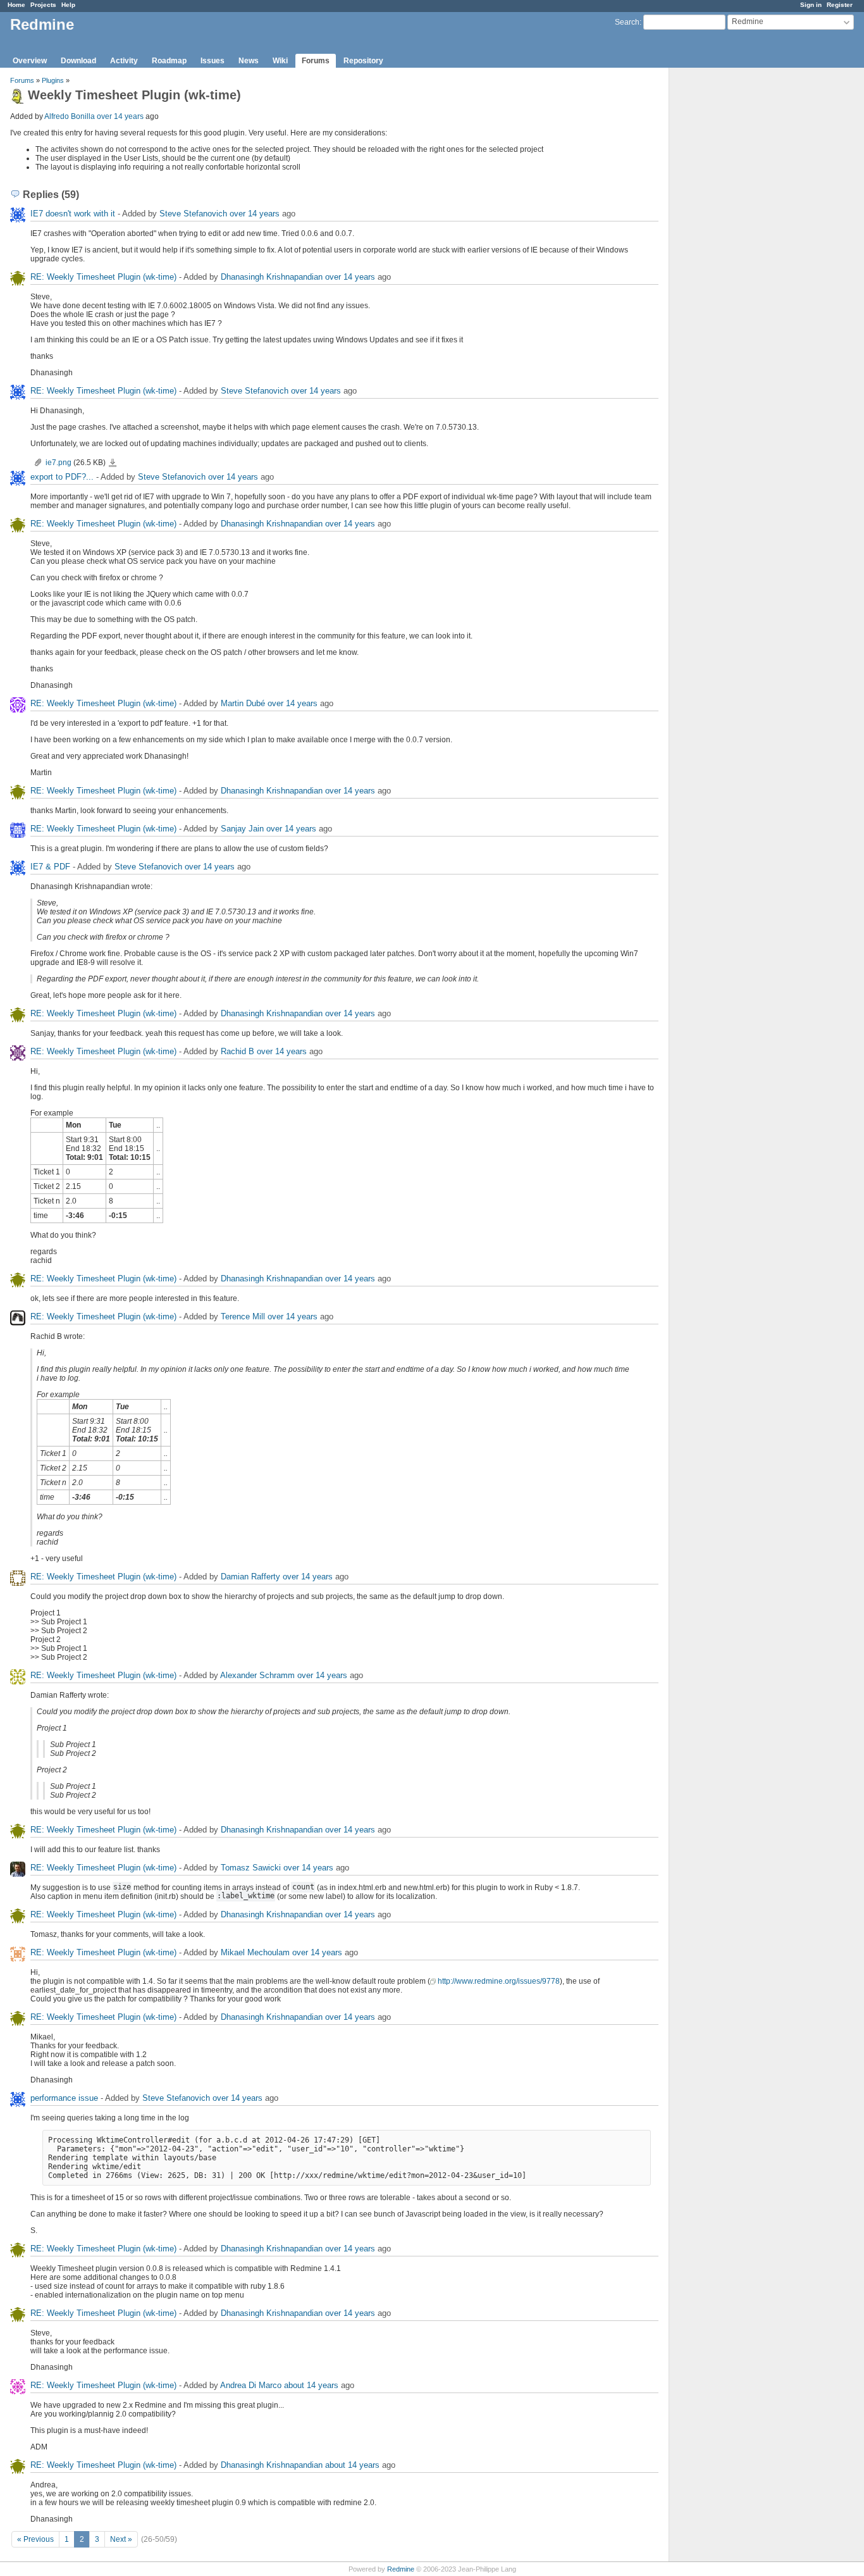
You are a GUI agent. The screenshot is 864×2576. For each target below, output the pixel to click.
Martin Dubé (243, 703)
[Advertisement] (732, 266)
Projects (43, 5)
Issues (213, 61)
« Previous (35, 2539)
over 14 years (120, 116)
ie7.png (59, 463)
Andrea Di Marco (251, 2385)
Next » (121, 2539)
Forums (316, 61)
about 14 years (311, 2385)
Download (78, 61)
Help (68, 5)
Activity (124, 61)
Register (840, 5)
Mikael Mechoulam (255, 1952)
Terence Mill (243, 1316)
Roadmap (169, 61)
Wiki (280, 61)
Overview (30, 61)
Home (16, 5)
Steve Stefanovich (193, 214)
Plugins (53, 80)
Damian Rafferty (250, 1577)
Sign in (811, 5)
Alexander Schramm (257, 1675)
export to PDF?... (62, 477)
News (249, 61)
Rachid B (238, 1051)
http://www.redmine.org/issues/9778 (499, 1981)
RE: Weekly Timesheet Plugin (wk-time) (103, 277)
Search (627, 22)
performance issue (64, 2098)
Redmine (401, 2569)
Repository (363, 61)
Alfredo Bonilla (70, 116)
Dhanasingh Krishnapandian (272, 277)
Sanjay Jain (242, 829)
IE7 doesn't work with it (73, 214)
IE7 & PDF (50, 867)
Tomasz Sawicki (251, 1868)
